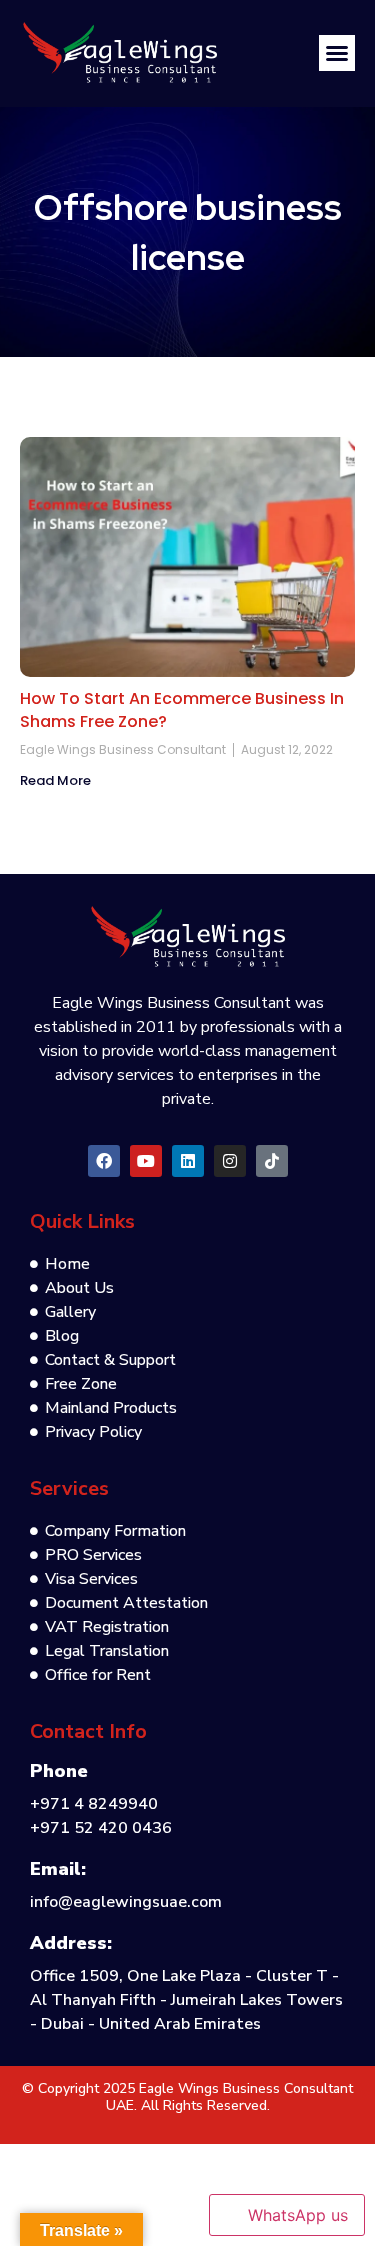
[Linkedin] (188, 1161)
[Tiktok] (272, 1161)
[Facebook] (104, 1161)
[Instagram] (230, 1161)
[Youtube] (146, 1161)
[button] (337, 53)
